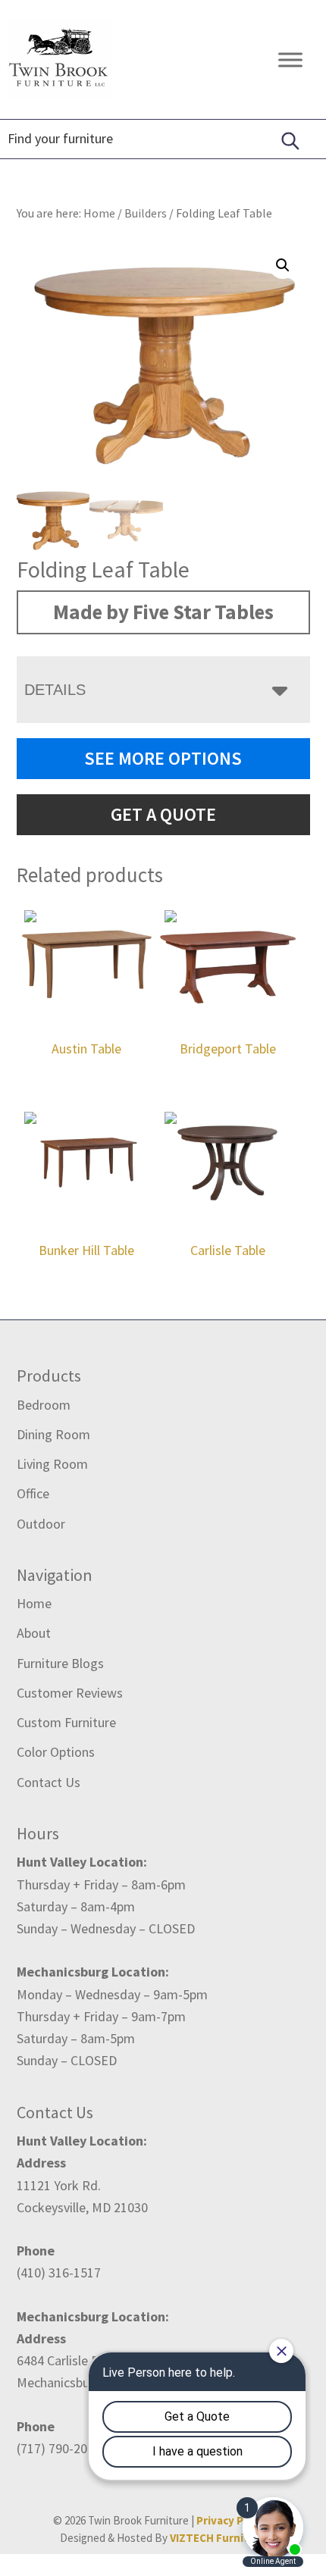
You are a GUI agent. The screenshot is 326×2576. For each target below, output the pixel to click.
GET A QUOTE (163, 814)
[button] (283, 265)
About (34, 1633)
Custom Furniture (66, 1722)
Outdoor (41, 1524)
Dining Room (53, 1434)
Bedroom (44, 1405)
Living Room (52, 1464)
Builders (146, 213)
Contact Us (49, 1782)
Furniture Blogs (60, 1663)
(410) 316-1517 (59, 2272)
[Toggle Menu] (290, 59)
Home (34, 1603)
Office (33, 1493)
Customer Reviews (70, 1693)
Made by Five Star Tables (163, 612)
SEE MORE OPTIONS (163, 758)
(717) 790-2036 (59, 2448)
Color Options (56, 1752)
